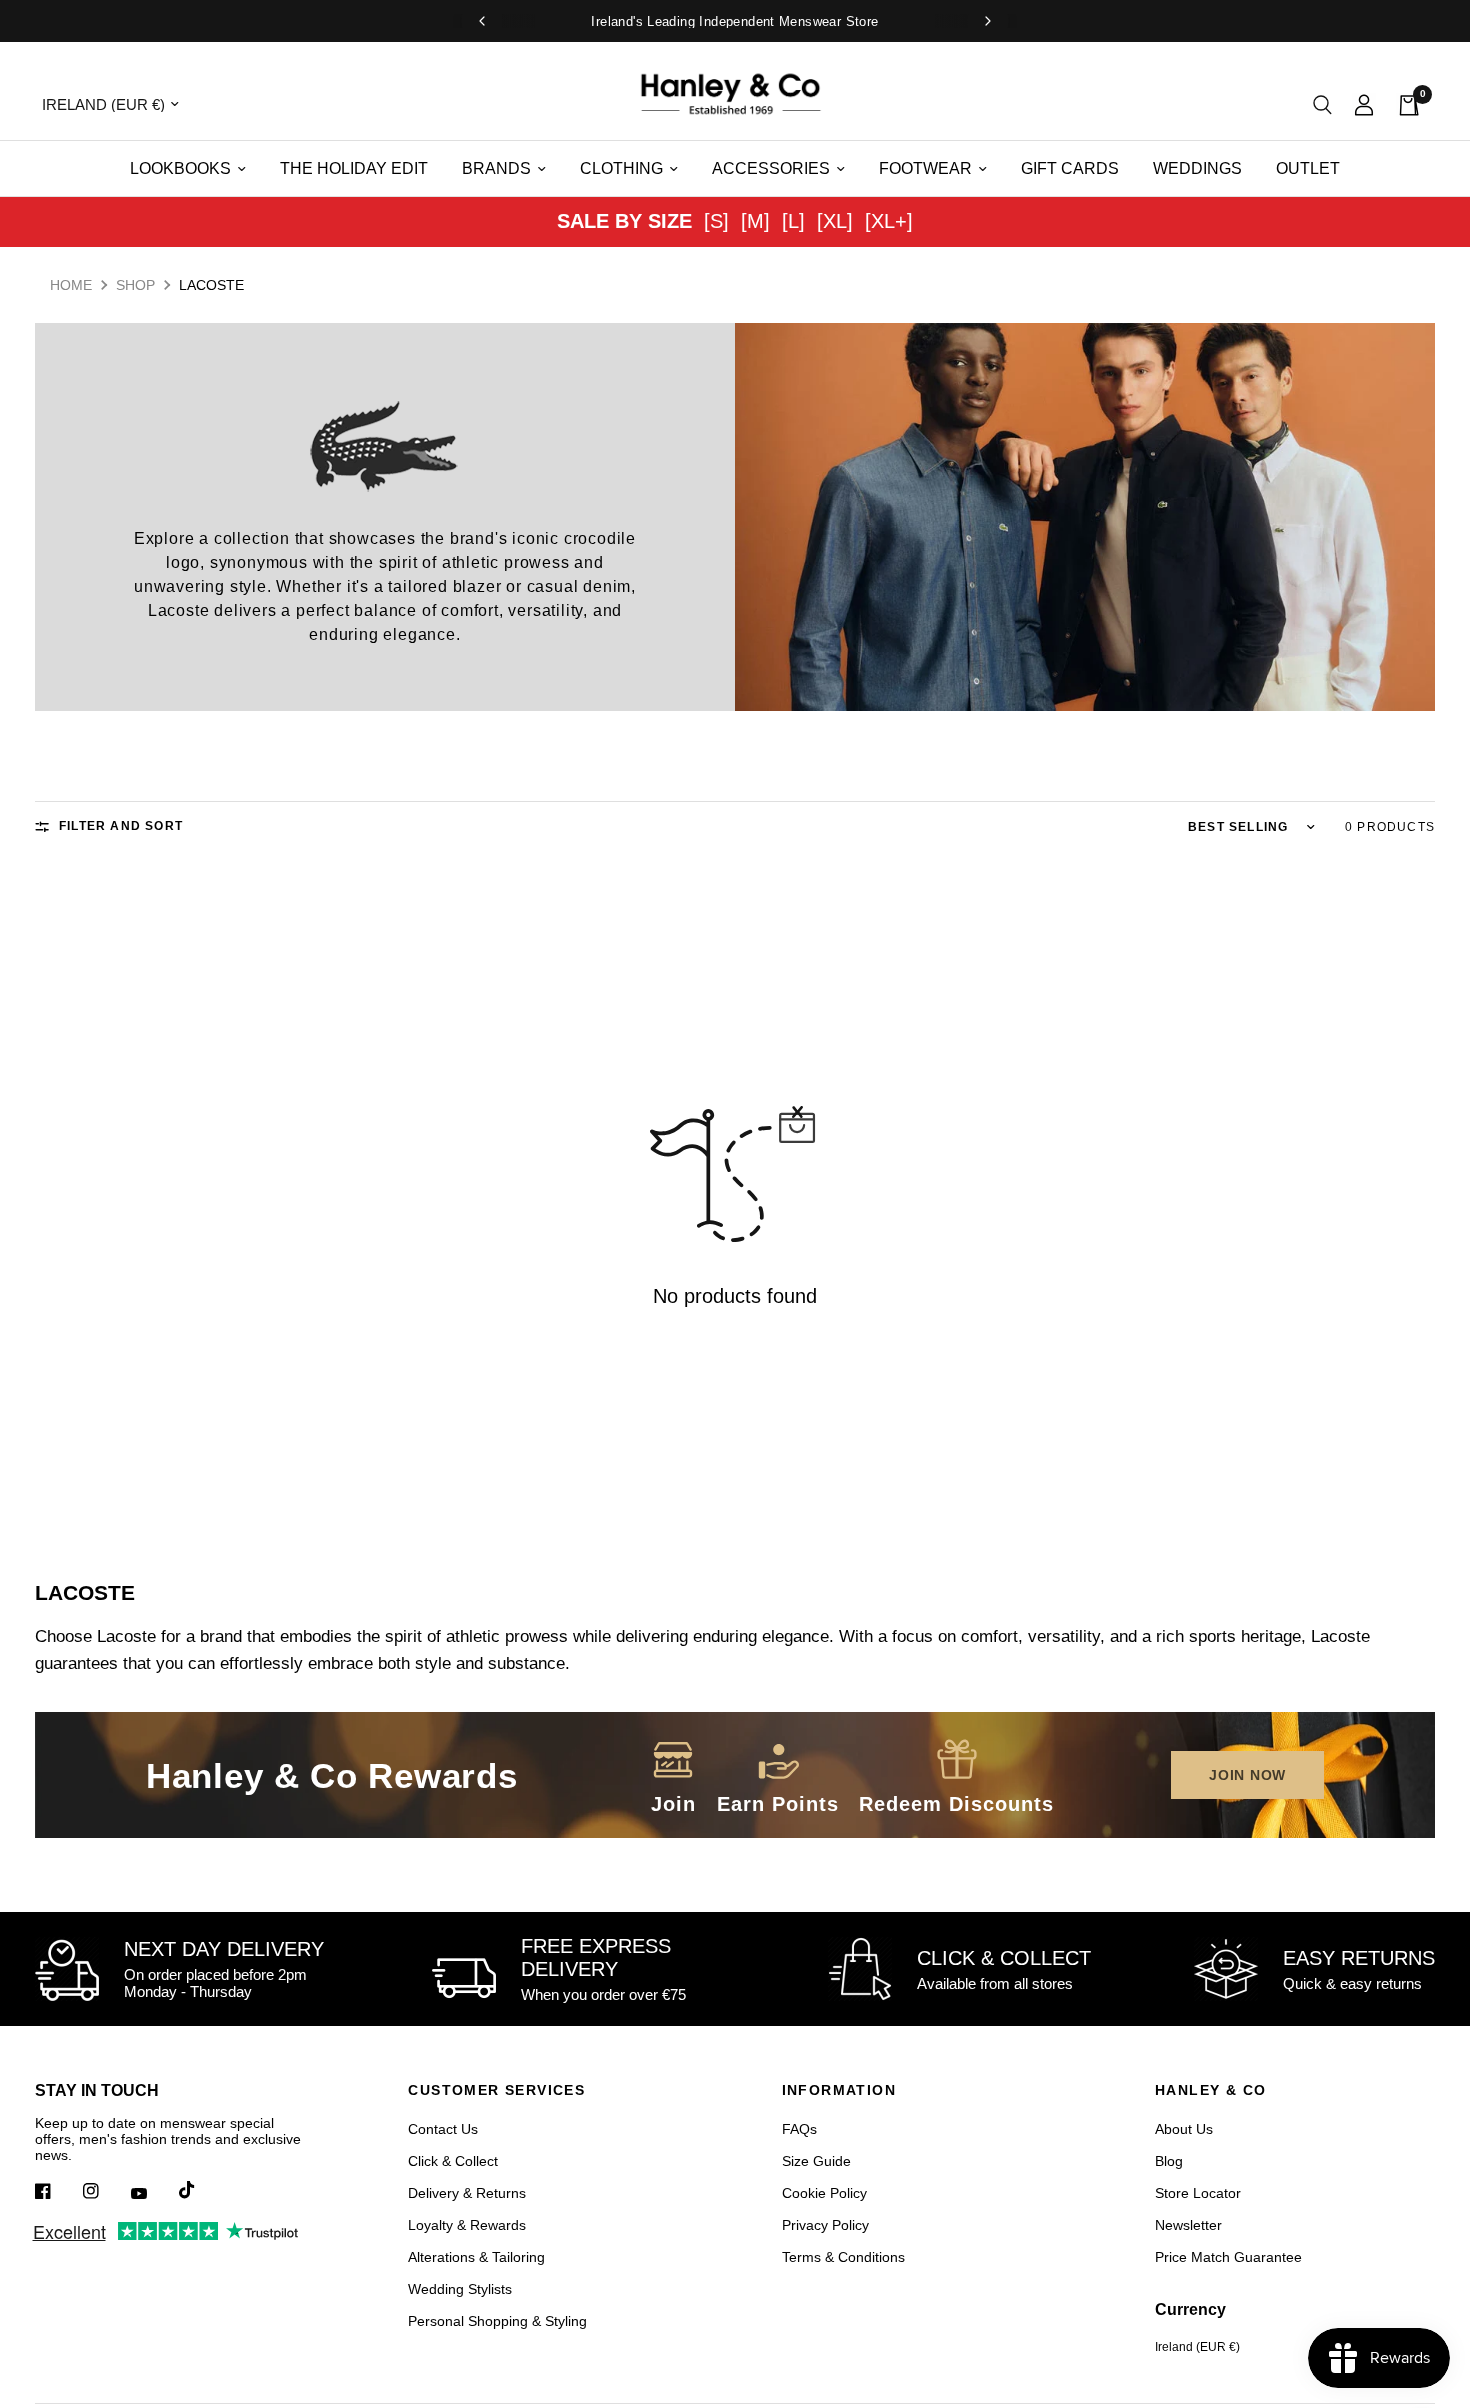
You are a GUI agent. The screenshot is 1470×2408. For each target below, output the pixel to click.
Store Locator (1198, 2193)
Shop (135, 285)
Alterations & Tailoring (476, 2257)
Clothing (621, 168)
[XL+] (889, 221)
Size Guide (816, 2161)
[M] (755, 221)
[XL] (835, 221)
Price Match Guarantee (1228, 2257)
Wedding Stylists (460, 2289)
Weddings (1197, 168)
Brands (496, 168)
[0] (1403, 104)
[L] (793, 221)
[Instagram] (105, 2191)
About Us (1184, 2129)
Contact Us (443, 2129)
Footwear (925, 168)
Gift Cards (1070, 168)
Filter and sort (121, 826)
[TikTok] (201, 2190)
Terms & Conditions (843, 2257)
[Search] (1322, 104)
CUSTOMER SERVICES (496, 2090)
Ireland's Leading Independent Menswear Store (734, 21)
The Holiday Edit (354, 168)
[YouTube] (153, 2194)
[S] (716, 221)
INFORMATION (839, 2090)
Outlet (1308, 168)
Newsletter (1188, 2225)
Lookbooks (180, 168)
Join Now (1247, 1775)
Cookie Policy (824, 2193)
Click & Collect (453, 2161)
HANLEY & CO (1210, 2090)
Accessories (771, 168)
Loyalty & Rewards (467, 2225)
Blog (1169, 2161)
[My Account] (1364, 104)
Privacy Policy (825, 2225)
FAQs (799, 2129)
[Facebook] (57, 2191)
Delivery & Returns (467, 2193)
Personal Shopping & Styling (497, 2321)
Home (71, 285)
